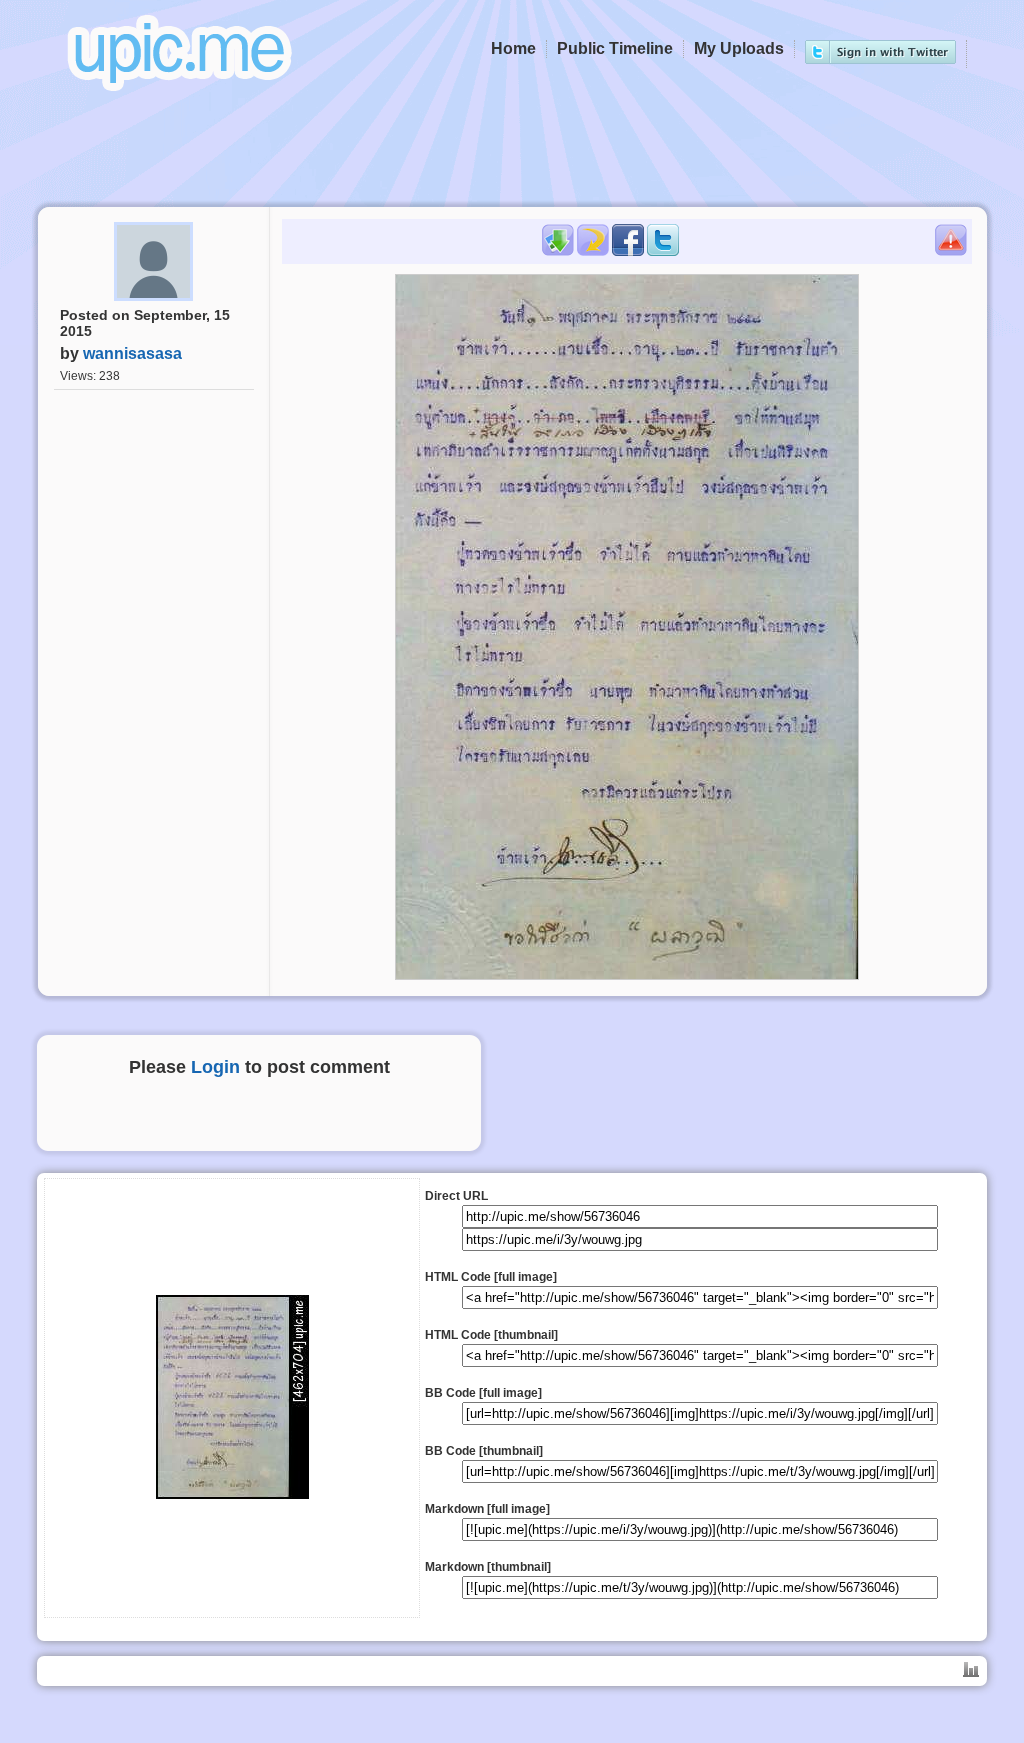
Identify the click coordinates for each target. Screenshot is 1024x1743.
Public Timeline (615, 48)
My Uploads (739, 48)
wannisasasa (132, 353)
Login (215, 1067)
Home (513, 48)
